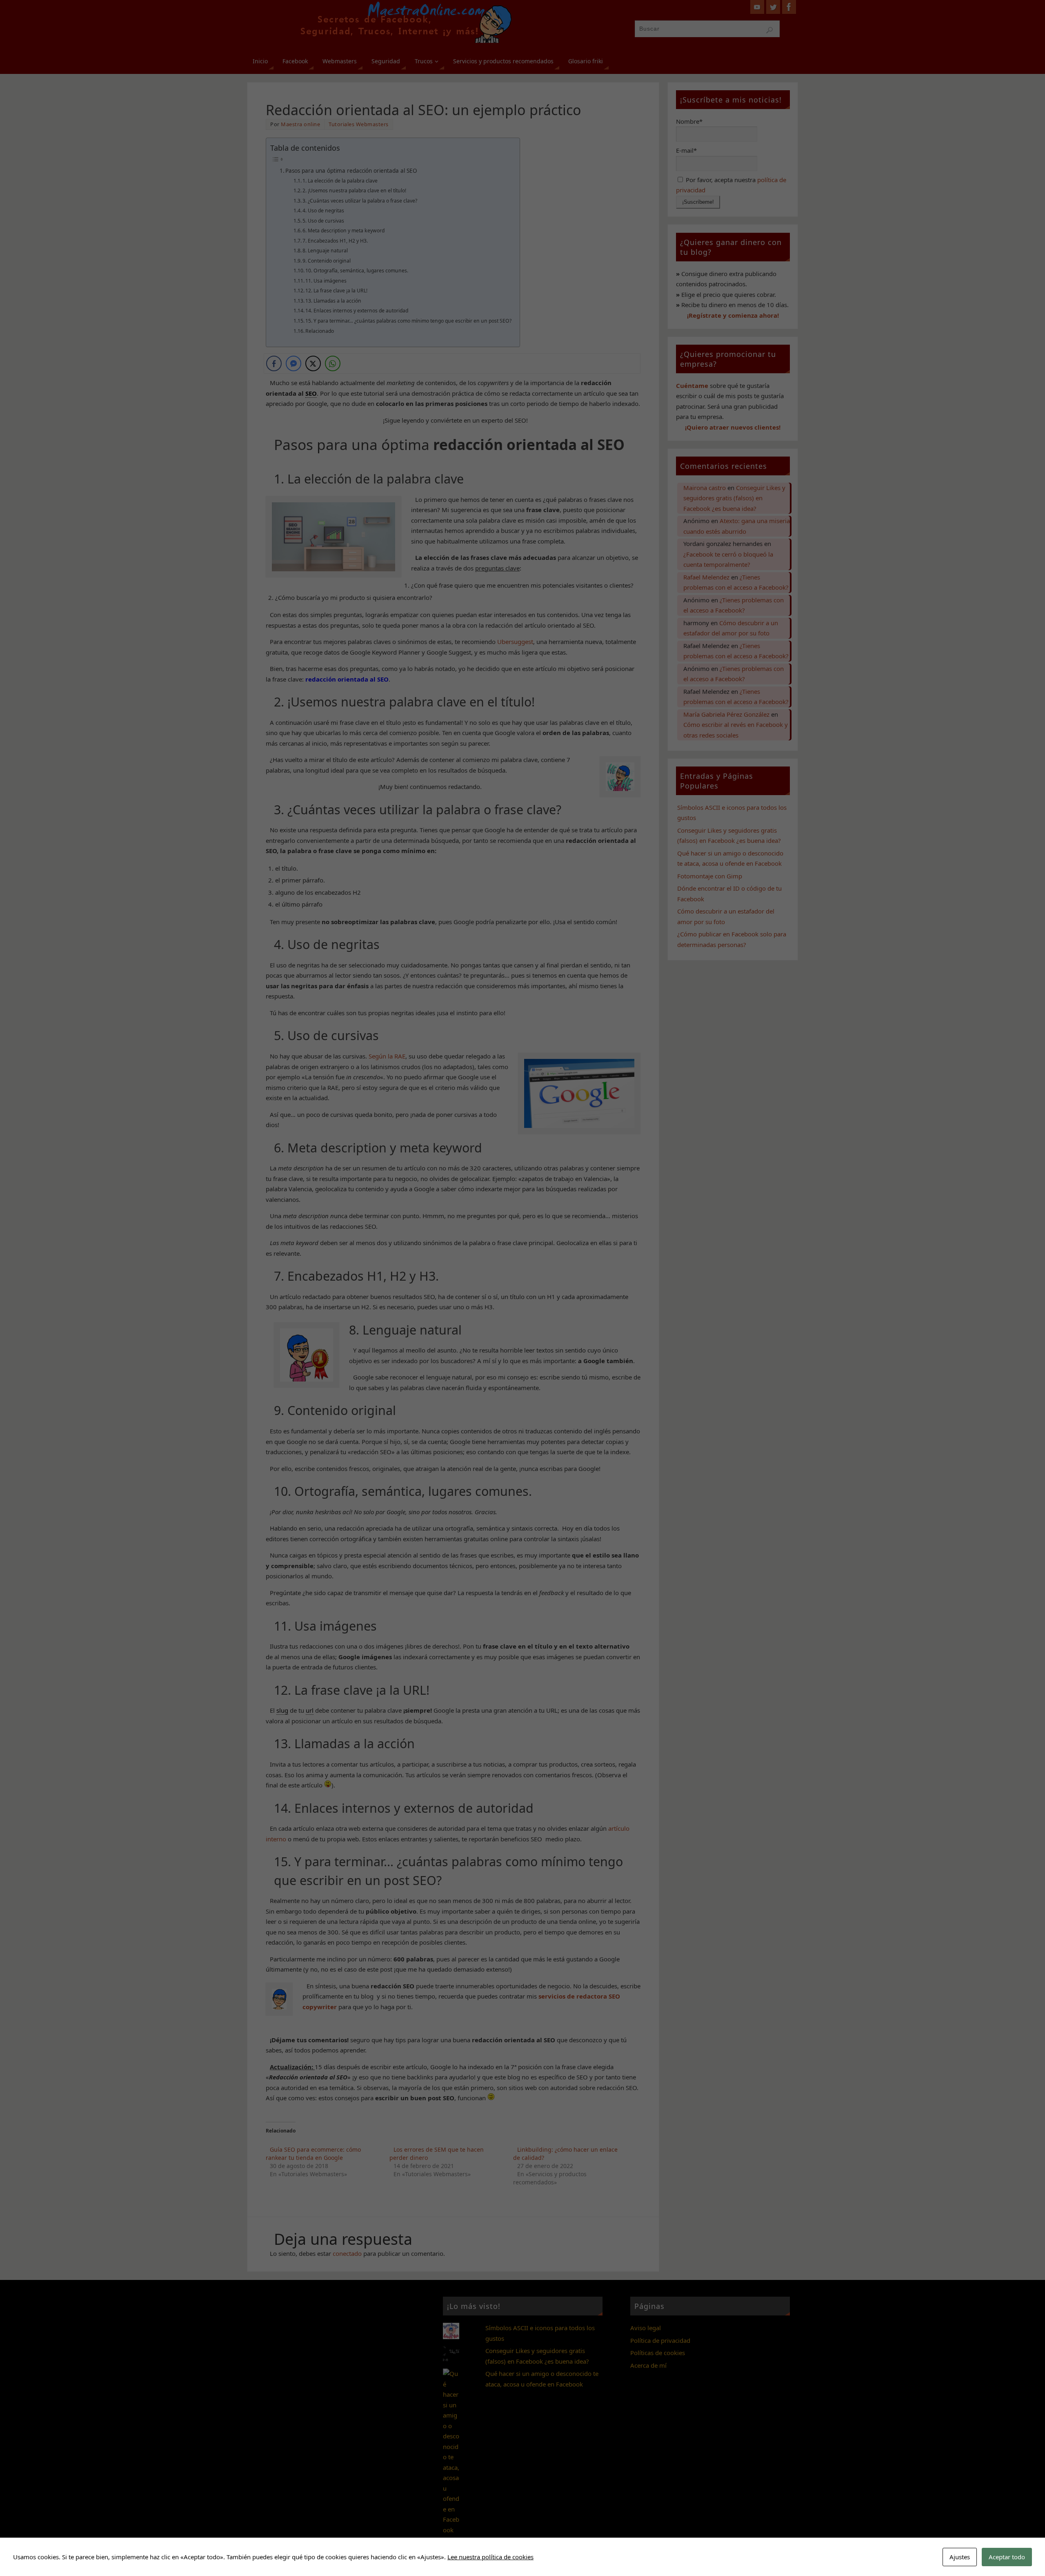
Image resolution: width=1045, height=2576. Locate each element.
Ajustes (960, 2557)
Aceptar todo (1007, 2557)
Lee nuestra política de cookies (490, 2557)
